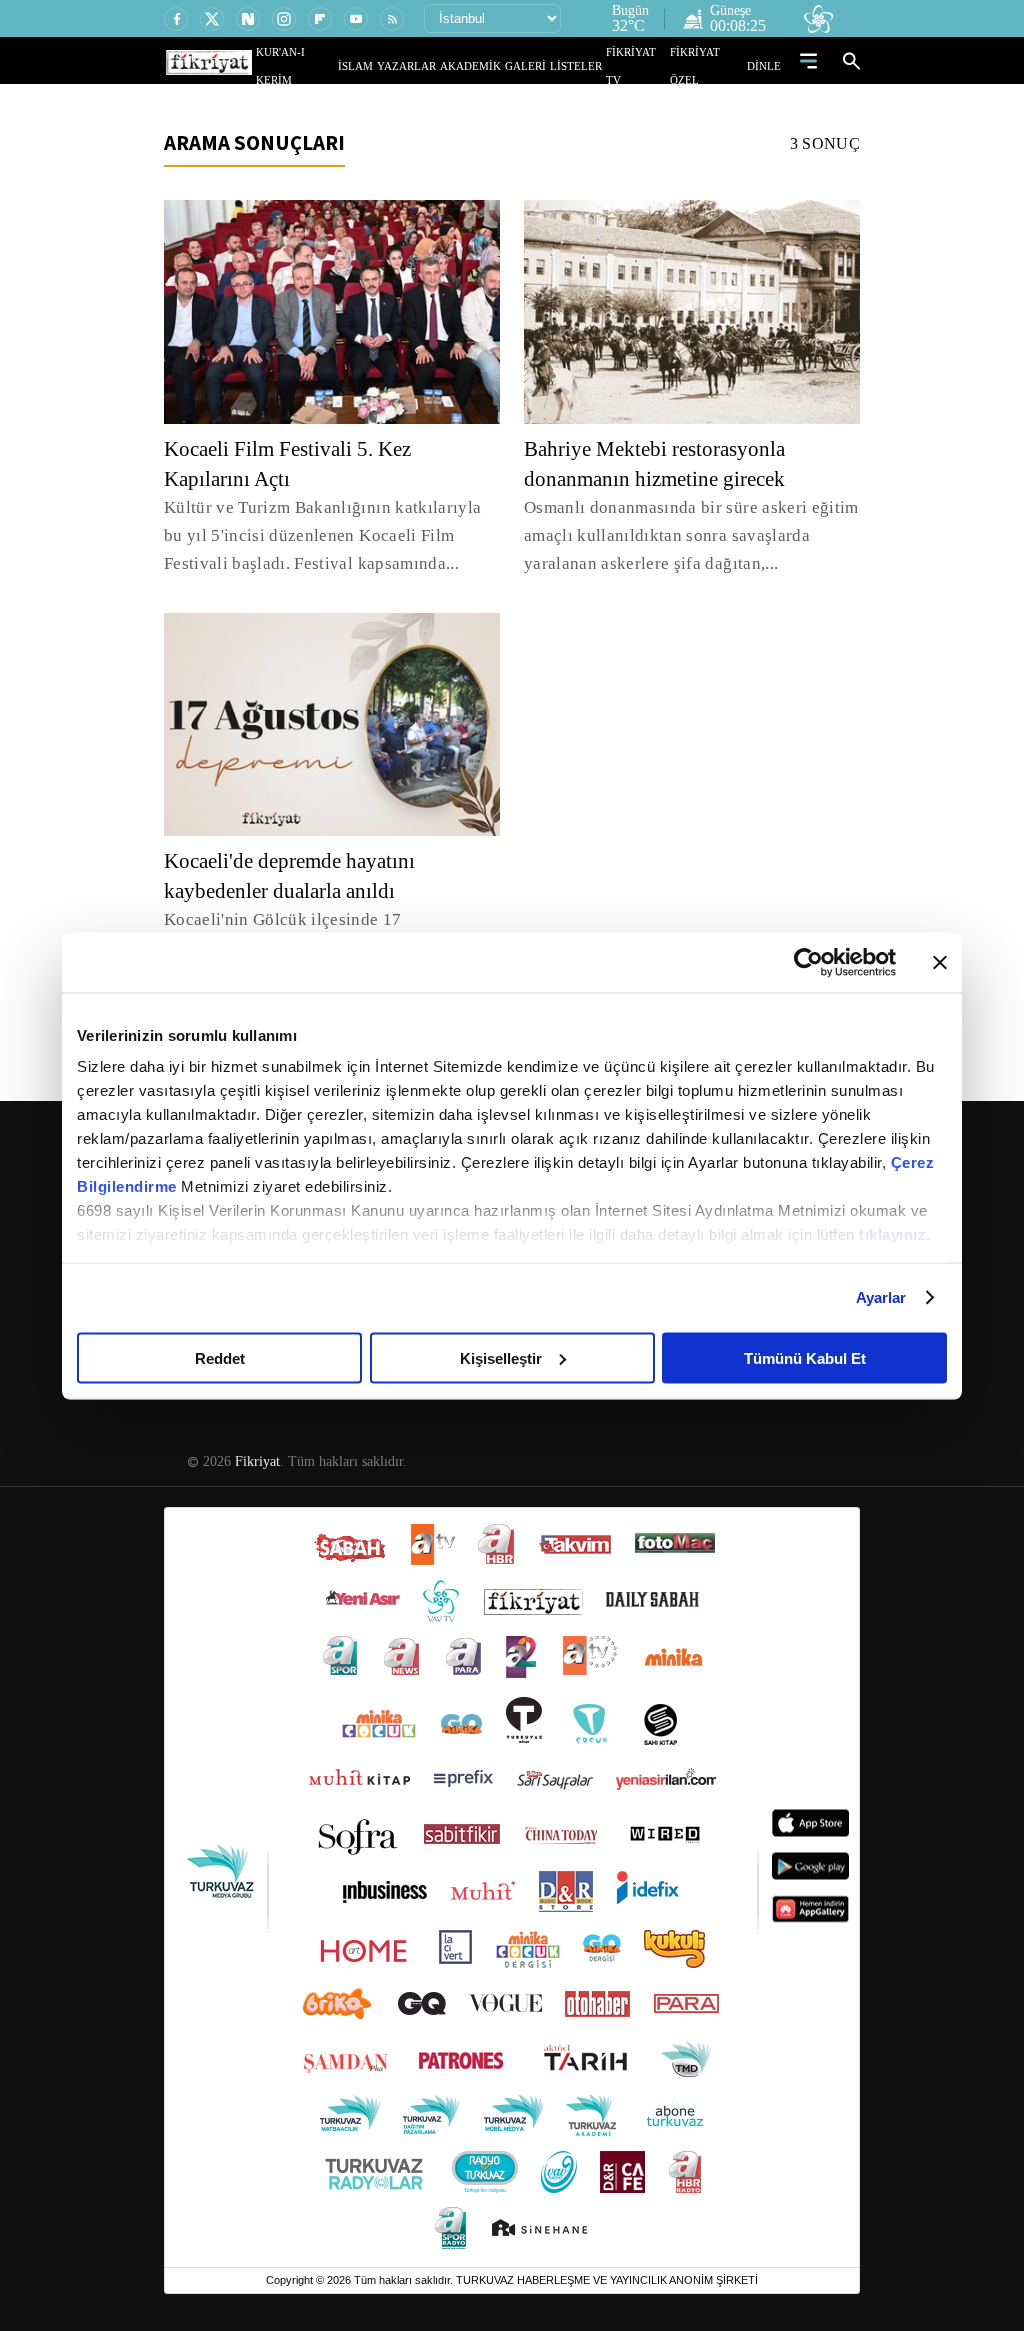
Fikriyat (256, 1434)
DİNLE (766, 65)
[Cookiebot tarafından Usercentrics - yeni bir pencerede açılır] (808, 962)
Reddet (220, 1357)
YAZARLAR (445, 65)
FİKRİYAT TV (645, 65)
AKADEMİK (499, 65)
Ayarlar (881, 1297)
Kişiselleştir (501, 1357)
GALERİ (545, 65)
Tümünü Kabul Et (805, 1357)
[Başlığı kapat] (940, 962)
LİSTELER (590, 65)
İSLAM (401, 65)
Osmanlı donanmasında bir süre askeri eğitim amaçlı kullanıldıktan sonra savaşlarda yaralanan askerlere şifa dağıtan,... (689, 535)
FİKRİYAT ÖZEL (713, 65)
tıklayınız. (895, 1234)
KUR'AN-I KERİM (345, 65)
